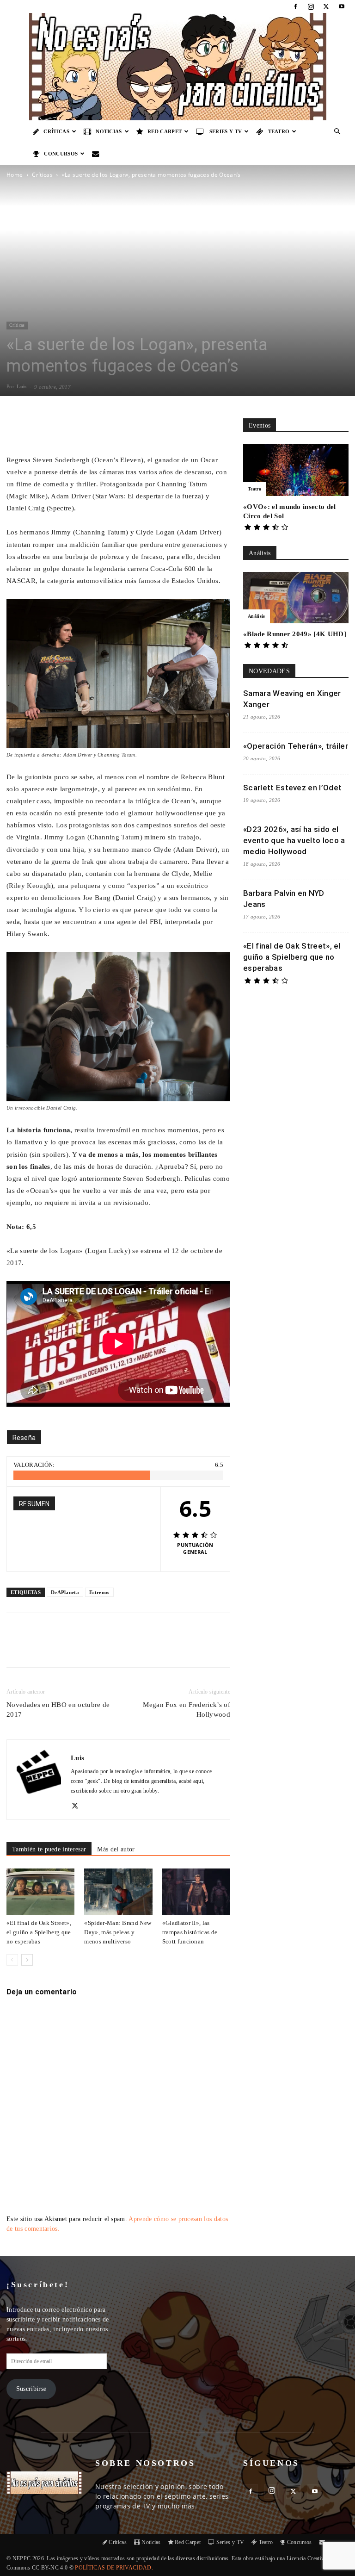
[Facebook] (295, 6)
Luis (21, 386)
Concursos (61, 154)
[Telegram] (157, 1648)
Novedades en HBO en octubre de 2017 (58, 1710)
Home (15, 175)
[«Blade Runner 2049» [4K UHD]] (296, 598)
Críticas (56, 131)
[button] (337, 132)
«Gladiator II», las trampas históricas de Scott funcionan (190, 1932)
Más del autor (116, 1849)
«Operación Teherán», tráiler (296, 746)
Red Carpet (165, 131)
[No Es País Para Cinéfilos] (177, 67)
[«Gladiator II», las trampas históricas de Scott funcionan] (196, 1892)
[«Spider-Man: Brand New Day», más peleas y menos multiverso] (118, 1892)
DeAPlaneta (65, 1592)
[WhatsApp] (114, 1648)
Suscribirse (31, 2389)
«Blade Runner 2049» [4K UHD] (295, 634)
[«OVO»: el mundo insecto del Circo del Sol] (296, 470)
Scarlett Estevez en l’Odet (292, 788)
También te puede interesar (49, 1849)
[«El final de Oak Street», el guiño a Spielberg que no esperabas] (40, 1892)
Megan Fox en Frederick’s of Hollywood (187, 1710)
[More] (175, 428)
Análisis (257, 616)
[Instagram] (311, 6)
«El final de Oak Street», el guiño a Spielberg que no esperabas (39, 1932)
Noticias (109, 131)
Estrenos (99, 1592)
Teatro (279, 131)
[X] (326, 6)
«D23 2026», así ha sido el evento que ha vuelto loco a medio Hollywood (294, 840)
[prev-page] (12, 1960)
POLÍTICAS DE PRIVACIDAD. (114, 2568)
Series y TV (226, 131)
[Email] (135, 1648)
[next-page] (27, 1960)
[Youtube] (342, 6)
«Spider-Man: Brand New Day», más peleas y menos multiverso (118, 1932)
